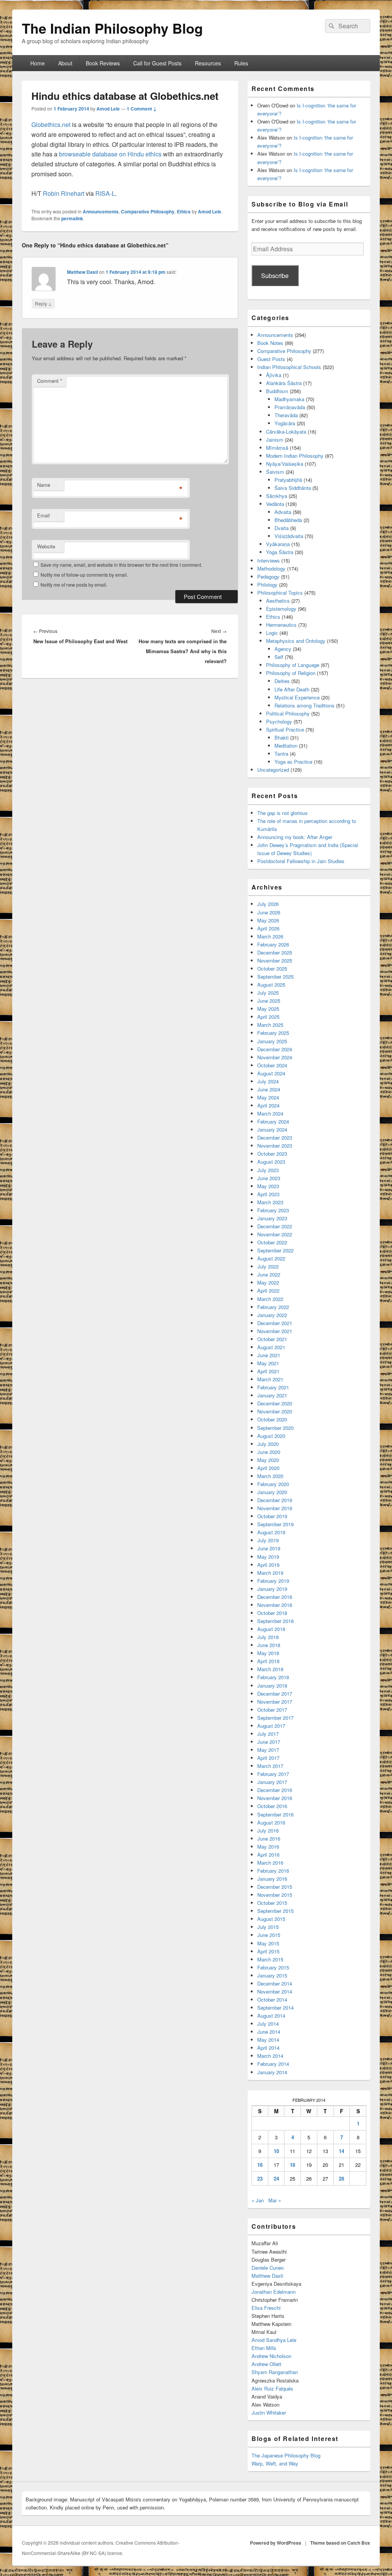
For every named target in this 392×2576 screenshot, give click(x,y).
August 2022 (271, 1258)
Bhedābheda (288, 520)
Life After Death (292, 689)
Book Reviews (103, 63)
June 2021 (269, 1355)
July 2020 (268, 1444)
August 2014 (271, 2016)
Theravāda (286, 415)
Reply (43, 303)
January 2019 (272, 1589)
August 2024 (271, 1073)
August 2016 (271, 1822)
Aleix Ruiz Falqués (272, 2388)
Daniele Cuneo (268, 2268)
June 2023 (269, 1178)
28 (341, 2178)
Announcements (101, 211)
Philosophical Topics (280, 593)
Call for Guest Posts (157, 63)
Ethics (184, 211)
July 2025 (268, 993)
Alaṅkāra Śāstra (284, 383)
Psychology (279, 721)
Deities (282, 681)
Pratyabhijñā (288, 480)
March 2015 (270, 1959)
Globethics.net (51, 124)
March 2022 (270, 1299)
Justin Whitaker (269, 2413)
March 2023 (270, 1202)
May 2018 (268, 1653)
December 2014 (275, 1983)
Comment (50, 381)
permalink (72, 218)
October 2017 (272, 1710)
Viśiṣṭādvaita (289, 536)
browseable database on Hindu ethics (110, 154)
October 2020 (272, 1419)
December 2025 (275, 952)
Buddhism (277, 391)
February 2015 (273, 1967)
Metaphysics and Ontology (296, 641)
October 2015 (272, 1903)
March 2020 (270, 1476)
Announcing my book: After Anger (295, 837)
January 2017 (272, 1782)
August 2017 (271, 1726)
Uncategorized (273, 770)
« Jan (258, 2200)
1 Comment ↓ (142, 109)
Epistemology (281, 609)
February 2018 (273, 1677)
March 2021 (270, 1379)
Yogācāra (285, 423)
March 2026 (270, 936)
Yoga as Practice (293, 762)
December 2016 (275, 1790)
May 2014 (268, 2040)
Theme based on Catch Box (340, 2543)
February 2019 (273, 1581)
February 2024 (273, 1121)
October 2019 (272, 1516)
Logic (272, 633)
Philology (267, 585)
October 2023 (272, 1154)
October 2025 (272, 968)
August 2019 (271, 1532)
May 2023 (268, 1186)
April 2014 (268, 2048)
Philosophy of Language (293, 665)
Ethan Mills (264, 2348)
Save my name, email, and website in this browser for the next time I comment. (121, 565)
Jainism (275, 440)
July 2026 (268, 904)
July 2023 (268, 1170)
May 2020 (268, 1460)
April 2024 (268, 1105)
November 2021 (275, 1331)
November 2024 (275, 1057)
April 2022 (268, 1290)
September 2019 (275, 1524)
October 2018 (272, 1613)
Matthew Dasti (82, 272)
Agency (283, 649)
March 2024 (270, 1113)
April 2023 (268, 1194)
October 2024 (272, 1065)
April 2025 (268, 1017)
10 (276, 2151)
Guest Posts (271, 359)
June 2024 (269, 1089)
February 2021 (273, 1387)
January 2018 (272, 1686)
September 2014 (275, 2008)
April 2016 (268, 1855)
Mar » (275, 2200)
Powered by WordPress (276, 2543)
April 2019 (268, 1565)
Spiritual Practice (285, 729)
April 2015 (268, 1951)
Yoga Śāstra (280, 552)
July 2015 (268, 1927)
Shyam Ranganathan (275, 2372)
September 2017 (275, 1718)
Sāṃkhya (277, 496)
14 (341, 2151)
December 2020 (275, 1403)
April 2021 (268, 1371)
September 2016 (275, 1814)
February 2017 (273, 1774)
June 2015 (269, 1935)
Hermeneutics (281, 625)
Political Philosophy (288, 713)
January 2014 (272, 2072)
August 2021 (271, 1347)
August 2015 (271, 1919)
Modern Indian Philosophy (295, 456)
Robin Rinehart (64, 193)
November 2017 (275, 1702)
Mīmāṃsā (277, 448)
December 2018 (275, 1597)
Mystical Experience (297, 697)
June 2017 (269, 1742)
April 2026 (268, 928)
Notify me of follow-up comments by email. (84, 575)
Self (279, 657)
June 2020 (269, 1452)
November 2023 (275, 1146)
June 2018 (269, 1645)
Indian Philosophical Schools (289, 367)
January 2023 (272, 1218)
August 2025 (271, 985)
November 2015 (275, 1895)
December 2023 (275, 1138)
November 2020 (275, 1411)
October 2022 (272, 1242)
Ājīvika (274, 375)
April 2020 (268, 1468)
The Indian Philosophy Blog (112, 28)
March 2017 (270, 1766)
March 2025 (270, 1025)
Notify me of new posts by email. (74, 585)
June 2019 (269, 1548)
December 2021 (275, 1323)
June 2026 (269, 912)
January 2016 (272, 1879)
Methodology (271, 568)
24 (276, 2178)
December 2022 (275, 1226)
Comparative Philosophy (148, 211)
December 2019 (275, 1500)
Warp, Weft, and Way (275, 2463)
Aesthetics (278, 601)
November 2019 (275, 1508)
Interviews (269, 560)
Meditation (286, 746)
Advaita (283, 512)
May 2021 (268, 1363)
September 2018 (275, 1621)
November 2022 (275, 1234)
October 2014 (272, 1999)
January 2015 (272, 1975)
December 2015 (275, 1887)
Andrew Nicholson (271, 2356)
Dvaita (282, 528)
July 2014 (268, 2024)
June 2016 (269, 1838)
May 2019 (268, 1557)
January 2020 (272, 1492)
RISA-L (105, 193)
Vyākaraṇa (278, 544)
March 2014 (270, 2056)
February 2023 (273, 1210)
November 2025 (275, 960)
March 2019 (270, 1573)
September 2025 (275, 977)
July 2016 (268, 1830)
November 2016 (275, 1798)
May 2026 (268, 920)
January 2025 (272, 1041)
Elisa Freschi (266, 2308)
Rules (241, 63)
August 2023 (271, 1162)
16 (260, 2165)
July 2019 (268, 1540)
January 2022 (272, 1315)
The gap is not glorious (283, 813)
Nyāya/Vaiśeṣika (285, 464)
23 (260, 2178)
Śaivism (275, 472)
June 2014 (269, 2032)
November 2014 (275, 1991)
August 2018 (271, 1629)
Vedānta (275, 504)
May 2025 (268, 1009)
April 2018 (268, 1661)
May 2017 (268, 1750)
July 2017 (268, 1734)
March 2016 (270, 1863)
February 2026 (273, 944)
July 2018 (268, 1637)
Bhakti (282, 738)
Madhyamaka (289, 399)
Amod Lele (108, 109)
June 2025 (269, 1001)
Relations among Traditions (305, 705)
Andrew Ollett (266, 2364)
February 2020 (273, 1484)
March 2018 (270, 1669)
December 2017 (275, 1694)
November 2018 (275, 1605)
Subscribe (275, 276)
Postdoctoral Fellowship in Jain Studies (301, 861)
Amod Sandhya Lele (274, 2340)
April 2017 (268, 1758)
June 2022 (269, 1274)
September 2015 (275, 1911)
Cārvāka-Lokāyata (286, 432)
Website (46, 546)
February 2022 (273, 1307)
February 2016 (273, 1871)
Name (44, 485)
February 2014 (273, 2064)
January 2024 (272, 1129)
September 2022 (275, 1250)
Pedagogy (268, 577)
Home (38, 63)
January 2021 (272, 1395)
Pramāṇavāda (290, 407)
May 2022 (268, 1282)
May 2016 (268, 1847)
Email (43, 515)
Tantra (281, 754)
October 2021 (272, 1339)
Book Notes (270, 343)
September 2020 (275, 1428)
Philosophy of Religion (291, 673)
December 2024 (275, 1049)
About (65, 63)
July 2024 (268, 1081)
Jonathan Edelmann (274, 2292)
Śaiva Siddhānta (293, 488)
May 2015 (268, 1943)
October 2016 (272, 1806)
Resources (208, 63)
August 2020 (271, 1436)
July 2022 (268, 1266)
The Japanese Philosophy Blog (286, 2455)
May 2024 (268, 1097)
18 (292, 2165)
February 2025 (273, 1033)
